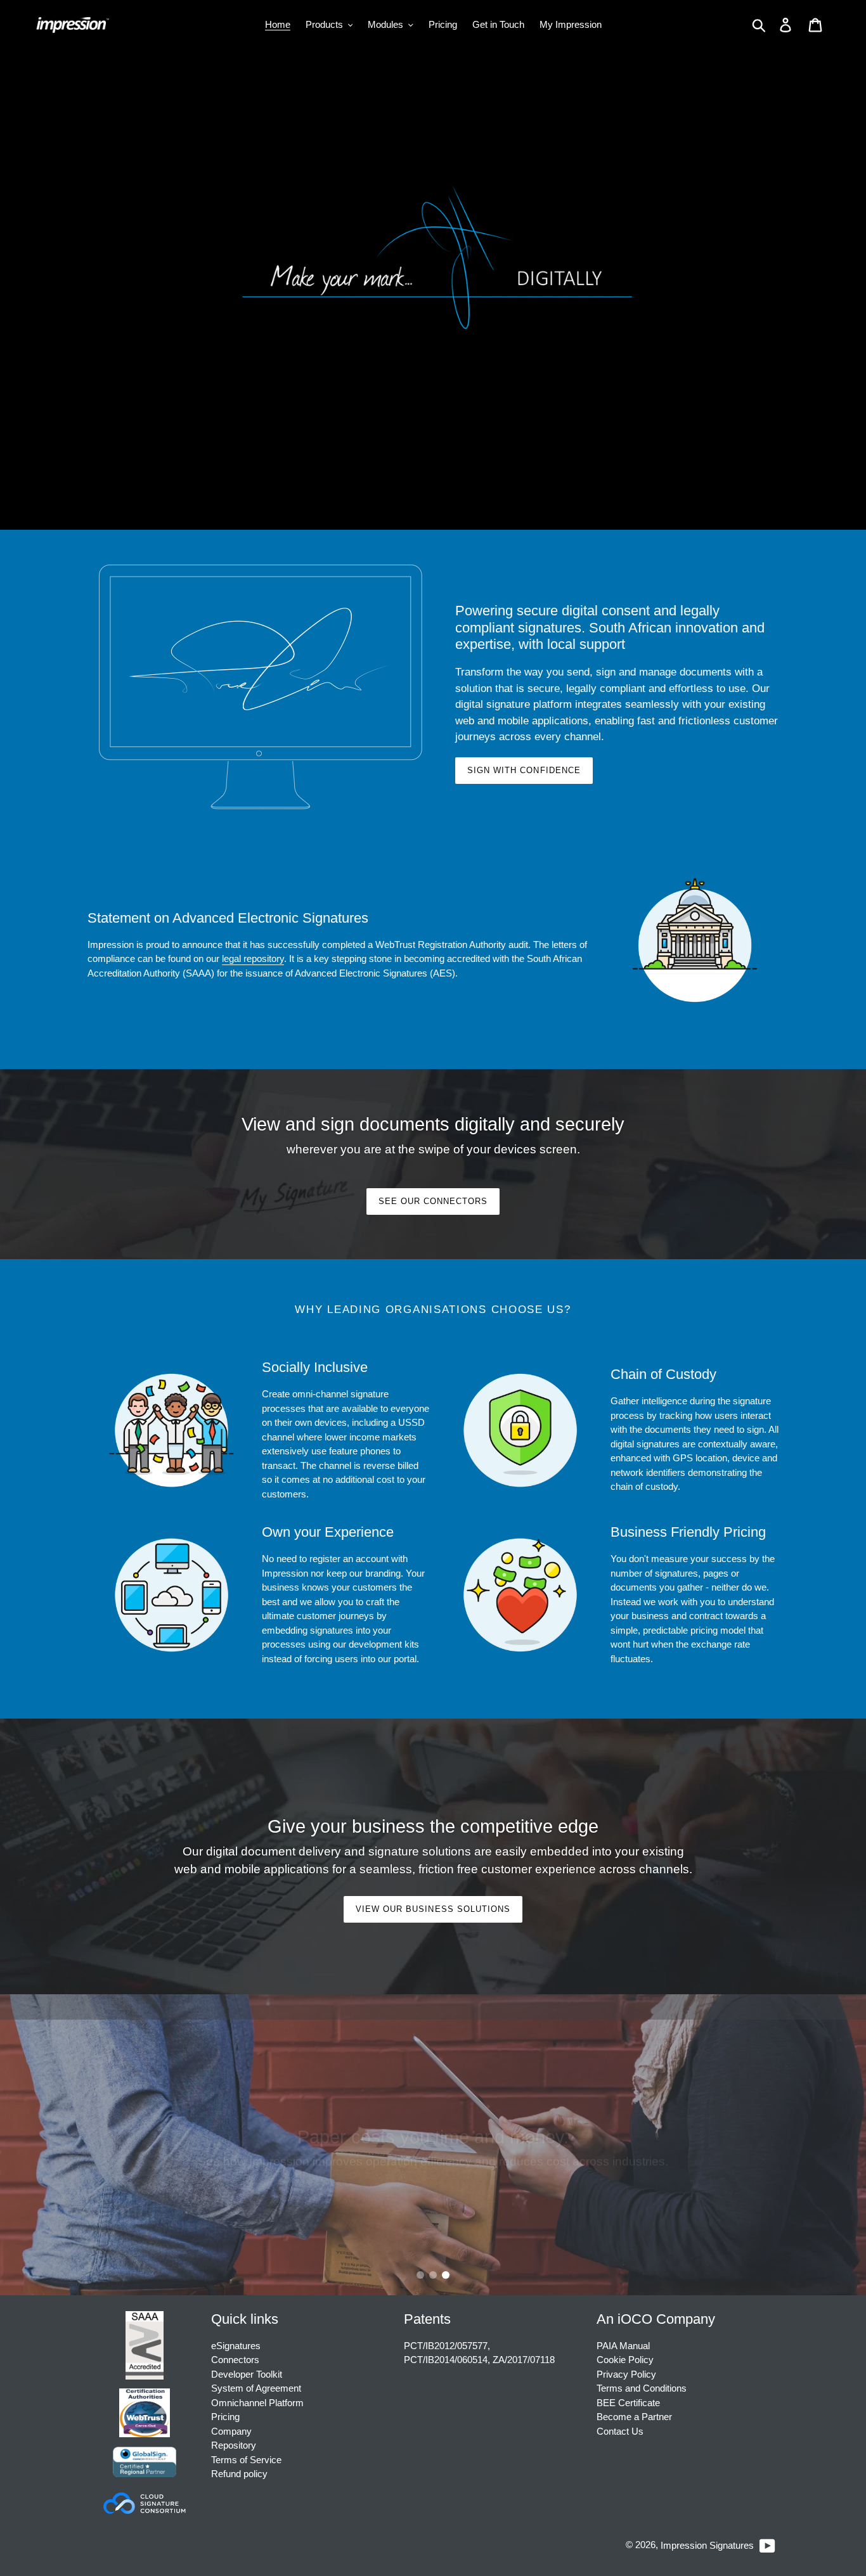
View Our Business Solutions (433, 1909)
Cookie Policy (625, 2360)
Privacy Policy (626, 2374)
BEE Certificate (628, 2403)
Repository (234, 2445)
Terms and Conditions (642, 2388)
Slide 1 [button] (420, 2275)
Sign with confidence (524, 770)
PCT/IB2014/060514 (446, 2360)
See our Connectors (433, 1201)
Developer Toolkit (247, 2374)
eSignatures (236, 2346)
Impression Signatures (707, 2545)
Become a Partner (634, 2417)
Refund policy (239, 2474)
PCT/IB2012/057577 (446, 2346)
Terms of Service (246, 2460)
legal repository (253, 958)
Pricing (225, 2417)
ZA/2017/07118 (524, 2360)
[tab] (420, 2275)
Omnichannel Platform (257, 2403)
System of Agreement (256, 2388)
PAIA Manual (623, 2346)
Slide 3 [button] (446, 2275)
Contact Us (620, 2431)
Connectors (235, 2360)
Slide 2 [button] (433, 2275)
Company (231, 2431)
